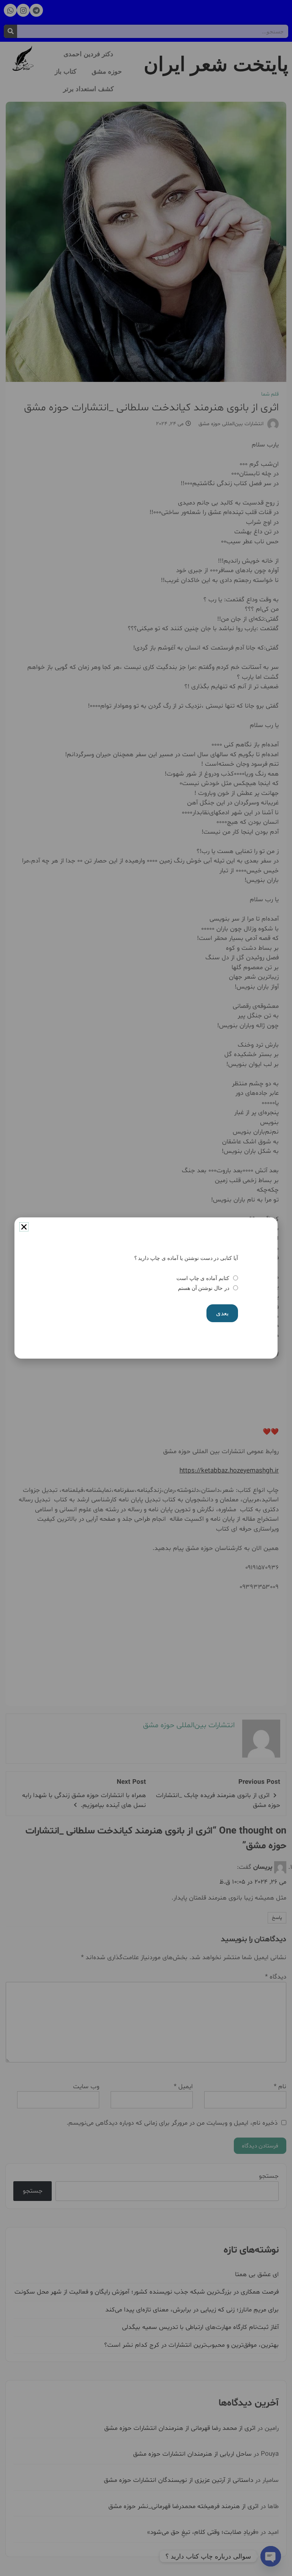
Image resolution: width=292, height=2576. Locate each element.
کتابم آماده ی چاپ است (203, 1278)
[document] (146, 1288)
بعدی (222, 1313)
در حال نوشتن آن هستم (204, 1288)
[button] (24, 1227)
